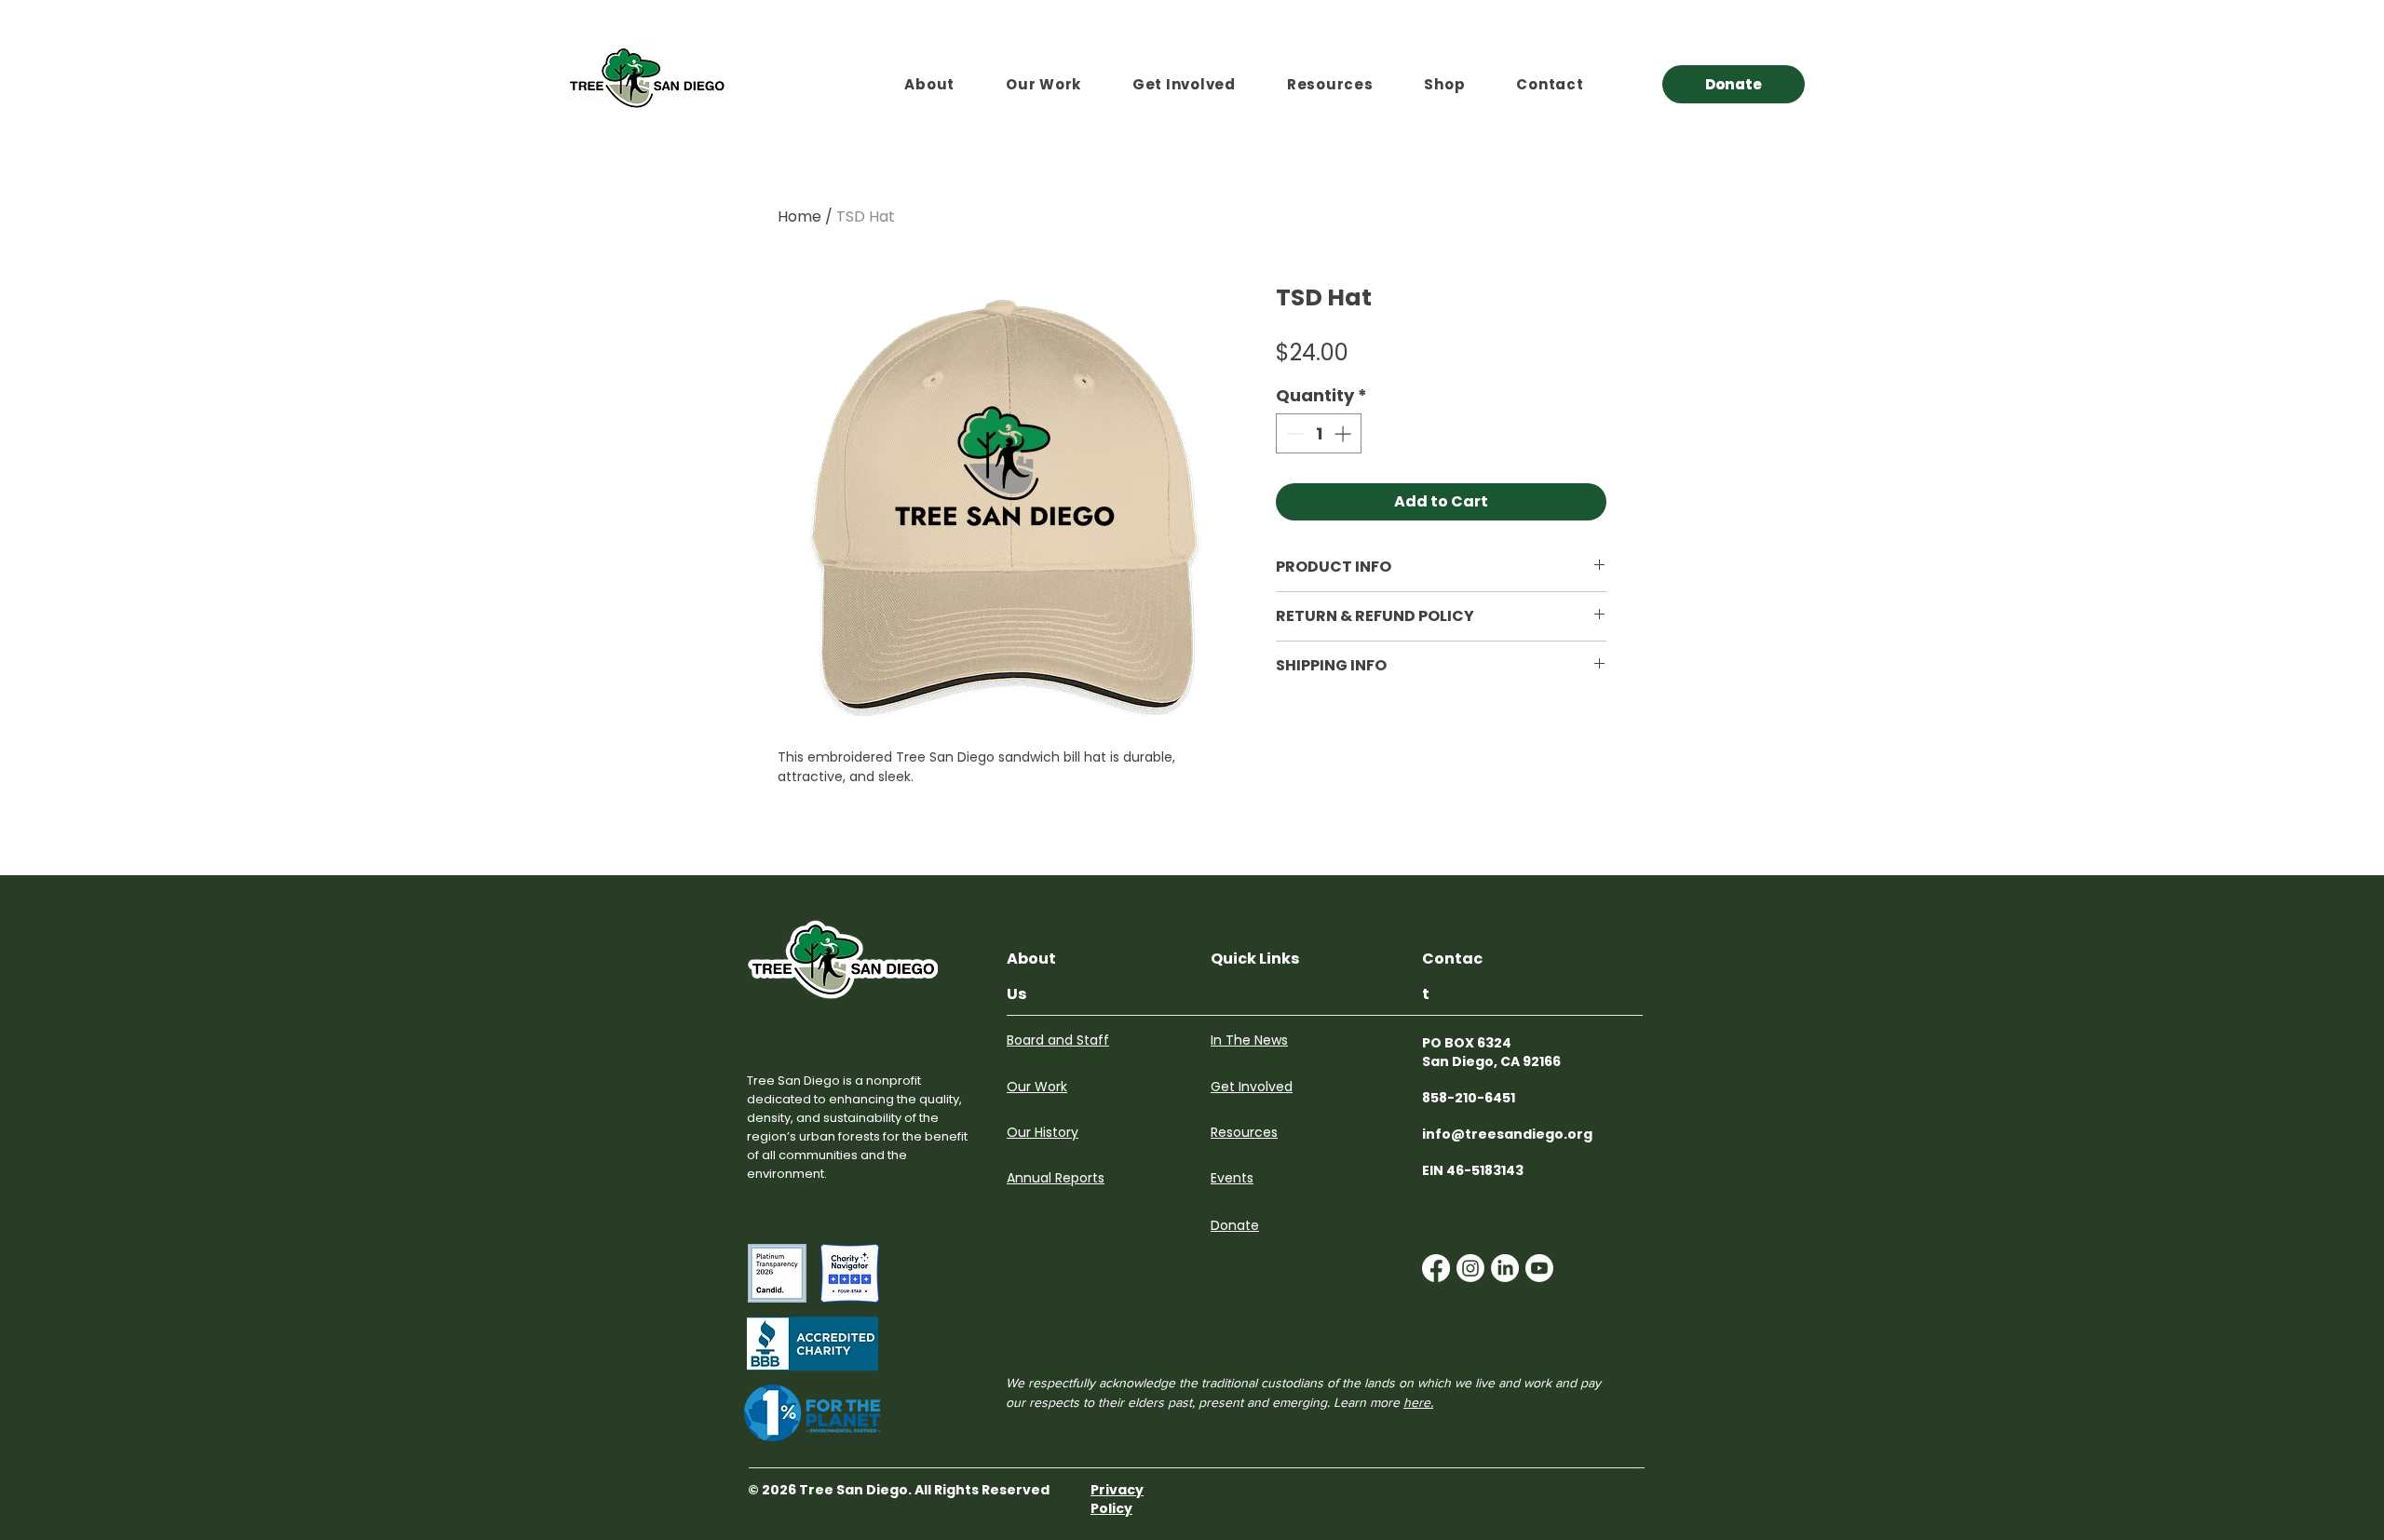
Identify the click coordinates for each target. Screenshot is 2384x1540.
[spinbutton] (1319, 433)
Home (799, 216)
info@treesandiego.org (1507, 1134)
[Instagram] (1470, 1268)
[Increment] (1344, 433)
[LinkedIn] (1505, 1268)
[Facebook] (1436, 1268)
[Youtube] (1539, 1268)
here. (1418, 1402)
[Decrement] (1293, 433)
